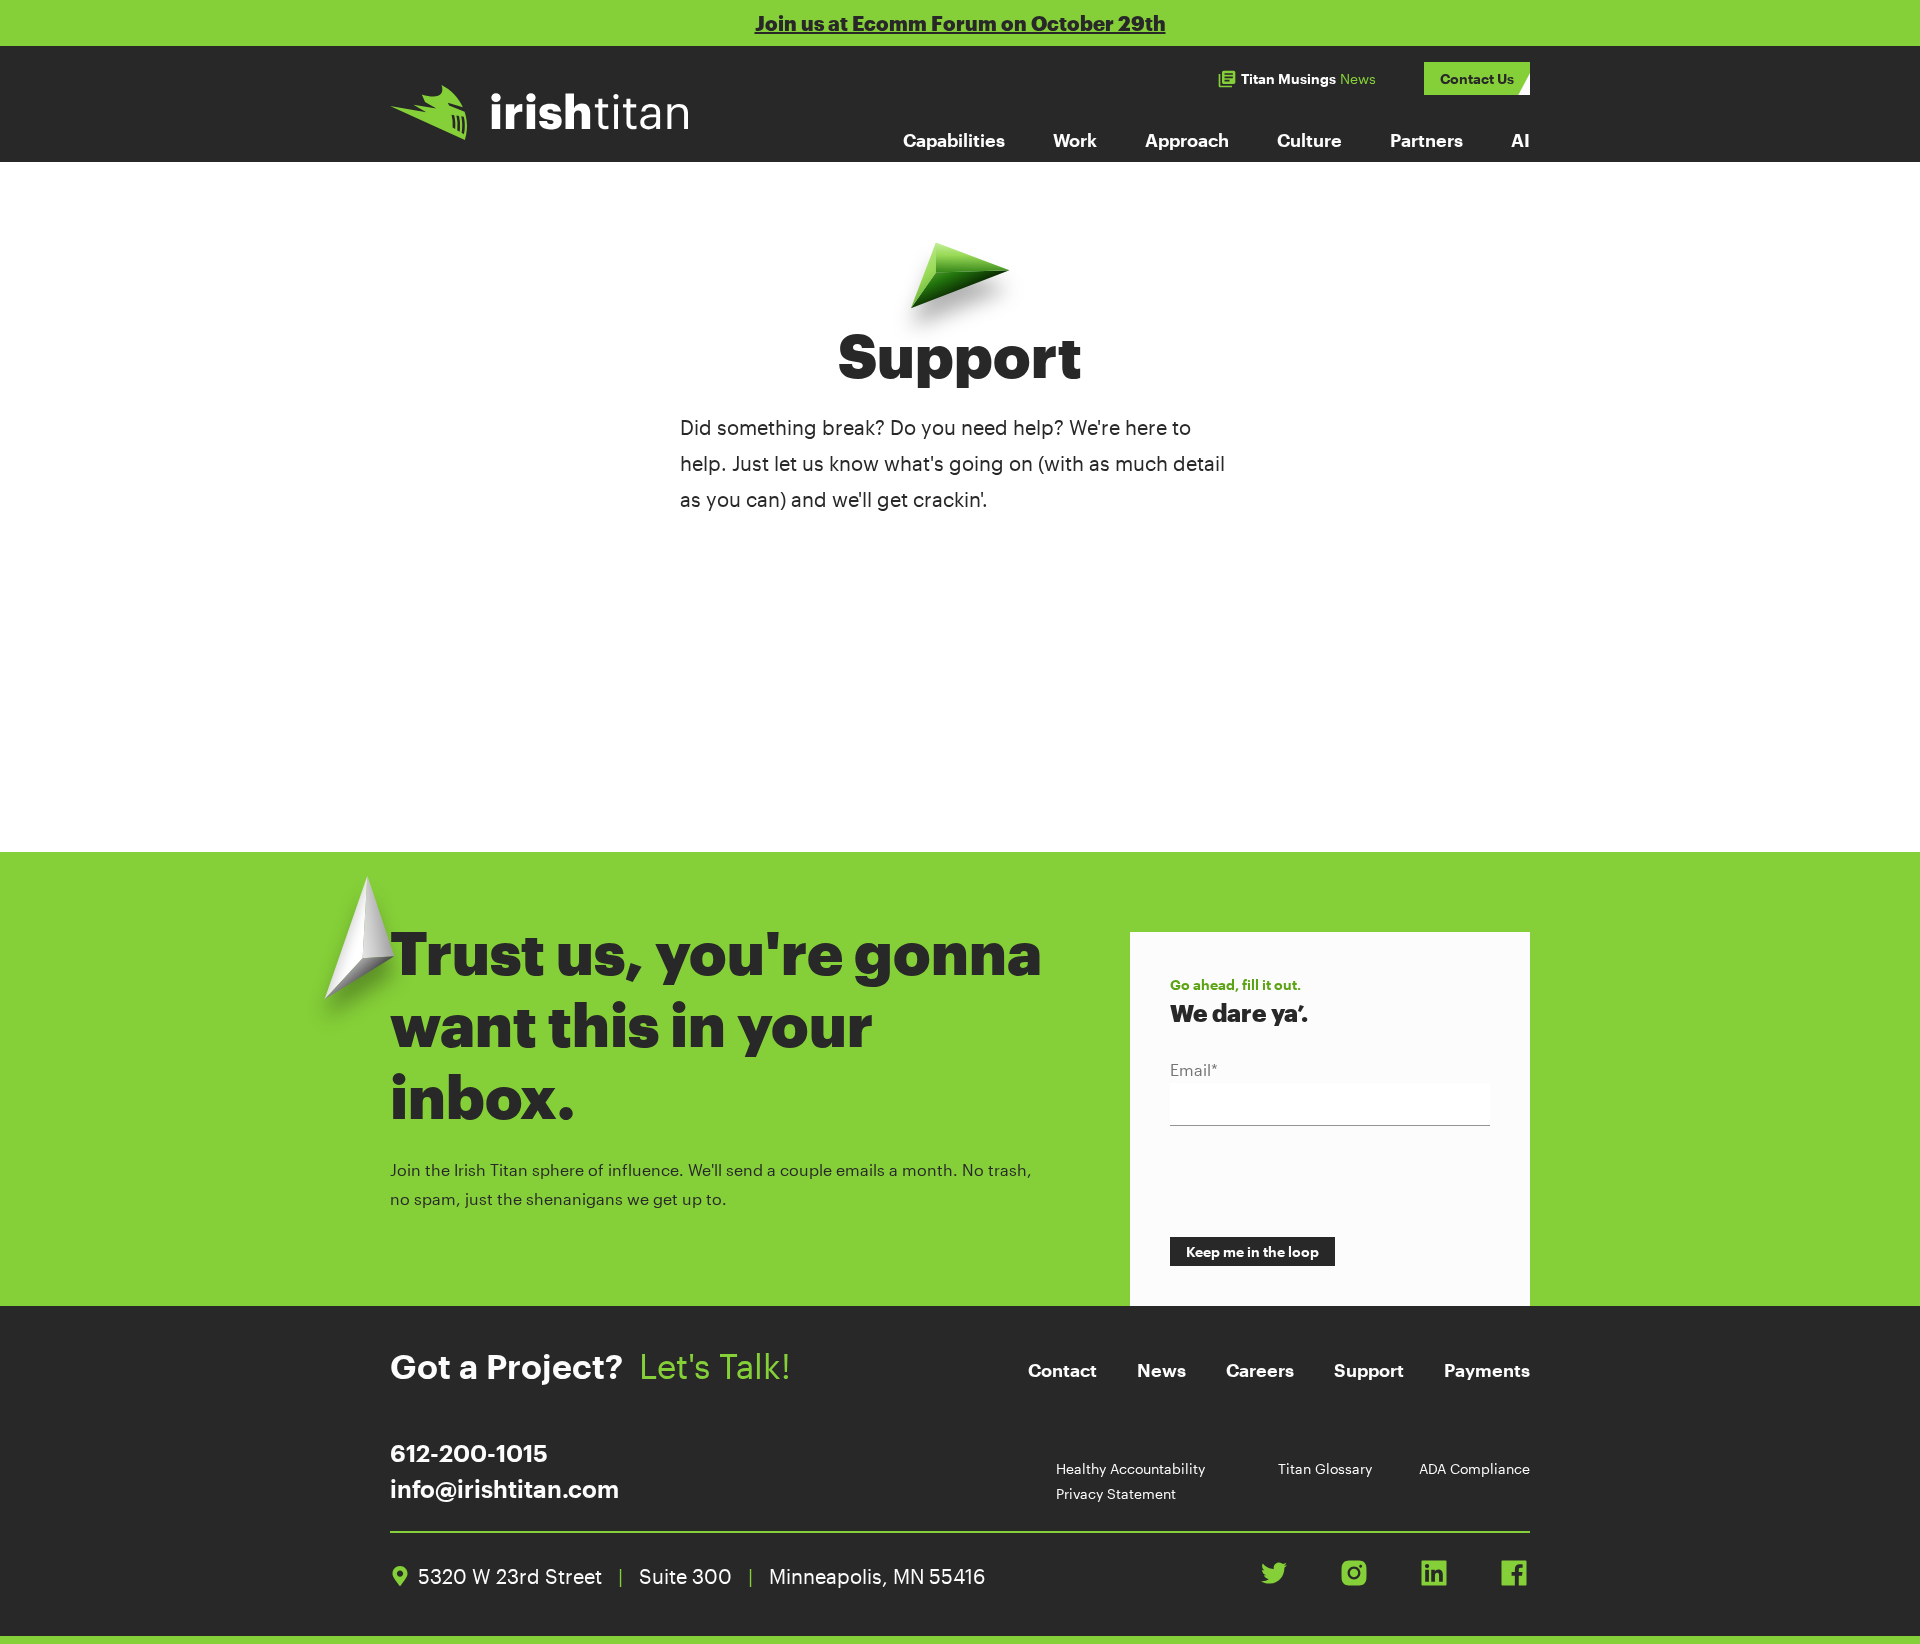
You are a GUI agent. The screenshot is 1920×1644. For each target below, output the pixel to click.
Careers (1260, 1370)
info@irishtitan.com (504, 1488)
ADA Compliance (1474, 1468)
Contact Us (1477, 78)
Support (1369, 1370)
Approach (1187, 140)
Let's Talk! (715, 1366)
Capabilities (954, 140)
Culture (1309, 140)
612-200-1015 (469, 1452)
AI (1520, 140)
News (1161, 1370)
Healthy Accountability (1130, 1468)
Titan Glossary (1325, 1468)
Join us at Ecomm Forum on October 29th (960, 23)
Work (1075, 140)
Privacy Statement (1116, 1493)
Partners (1426, 140)
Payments (1487, 1370)
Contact (1062, 1370)
